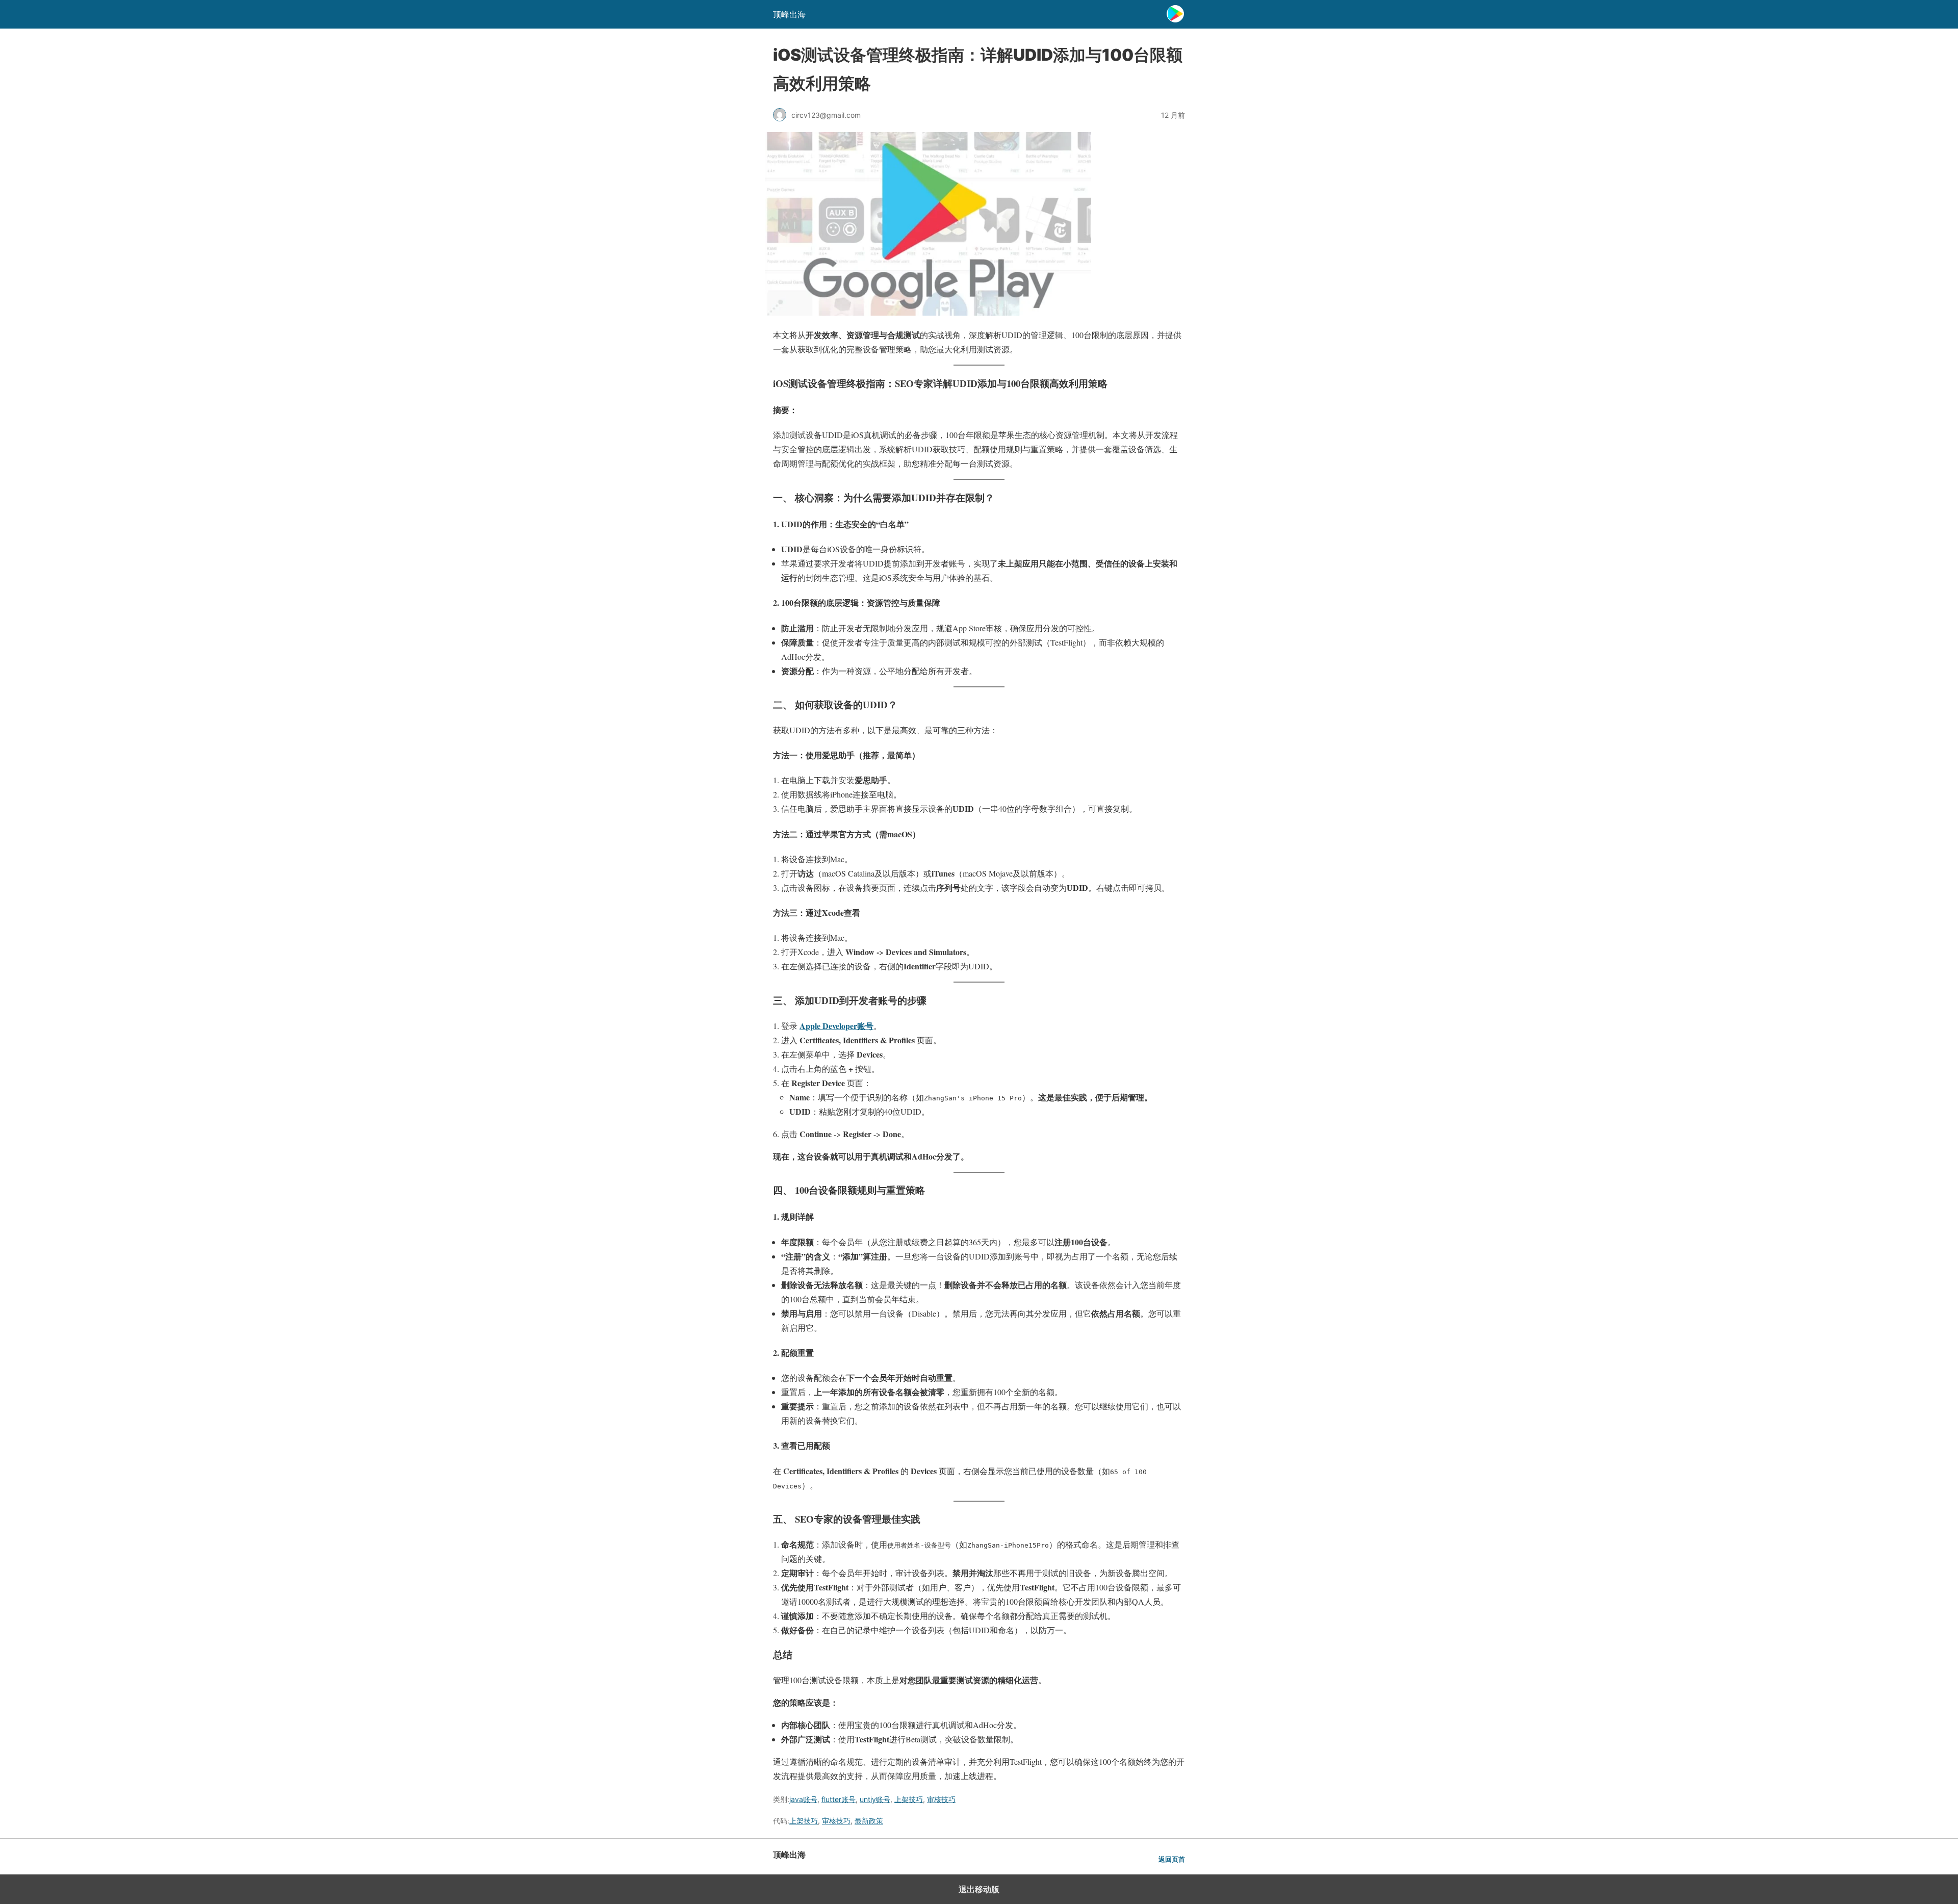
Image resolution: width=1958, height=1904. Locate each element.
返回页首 (1172, 1859)
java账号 (803, 1799)
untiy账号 (875, 1799)
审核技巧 (941, 1799)
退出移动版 (979, 1889)
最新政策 (869, 1821)
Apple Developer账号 (836, 1026)
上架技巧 (909, 1799)
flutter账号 (839, 1799)
